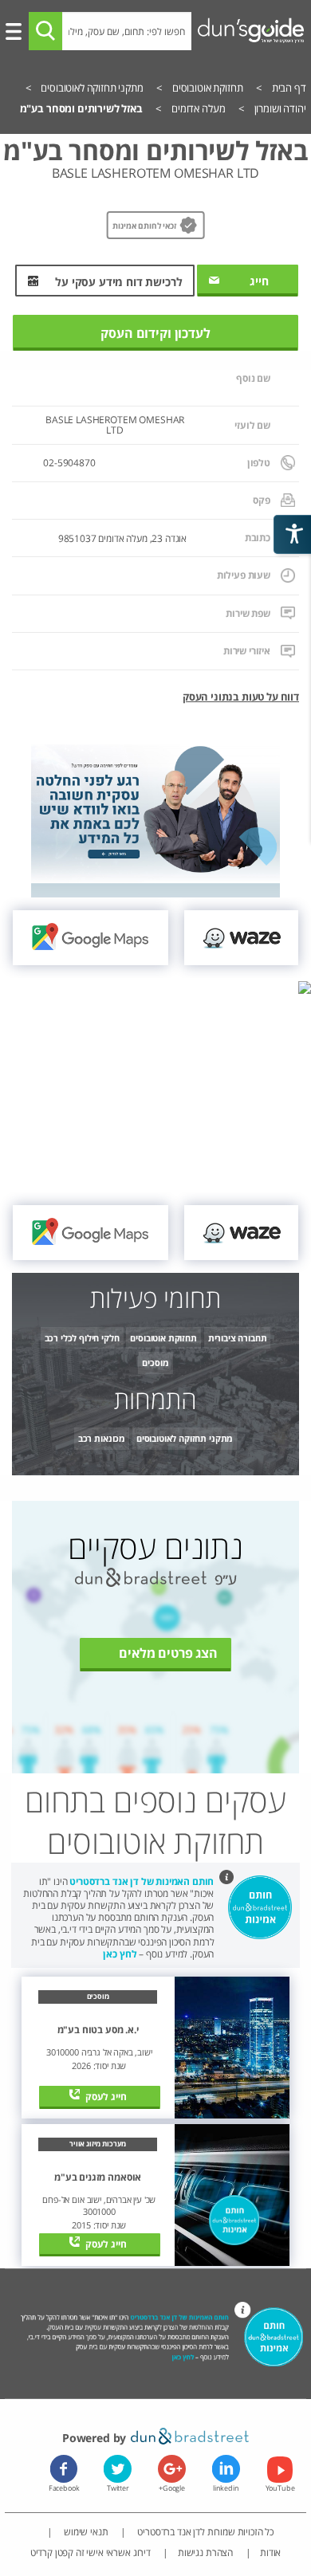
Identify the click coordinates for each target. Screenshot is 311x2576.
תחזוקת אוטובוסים (163, 1338)
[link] (241, 938)
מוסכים (155, 1363)
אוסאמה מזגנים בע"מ (98, 2177)
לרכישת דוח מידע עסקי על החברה (118, 285)
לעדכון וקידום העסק (155, 333)
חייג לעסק (106, 2096)
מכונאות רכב (102, 1438)
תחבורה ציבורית (238, 1338)
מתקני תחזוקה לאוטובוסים (185, 1438)
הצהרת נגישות (205, 2552)
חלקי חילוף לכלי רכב (82, 1338)
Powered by (96, 2438)
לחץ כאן (120, 1954)
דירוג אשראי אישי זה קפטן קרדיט (91, 2552)
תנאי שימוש (85, 2531)
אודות (270, 2552)
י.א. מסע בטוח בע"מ (98, 2030)
